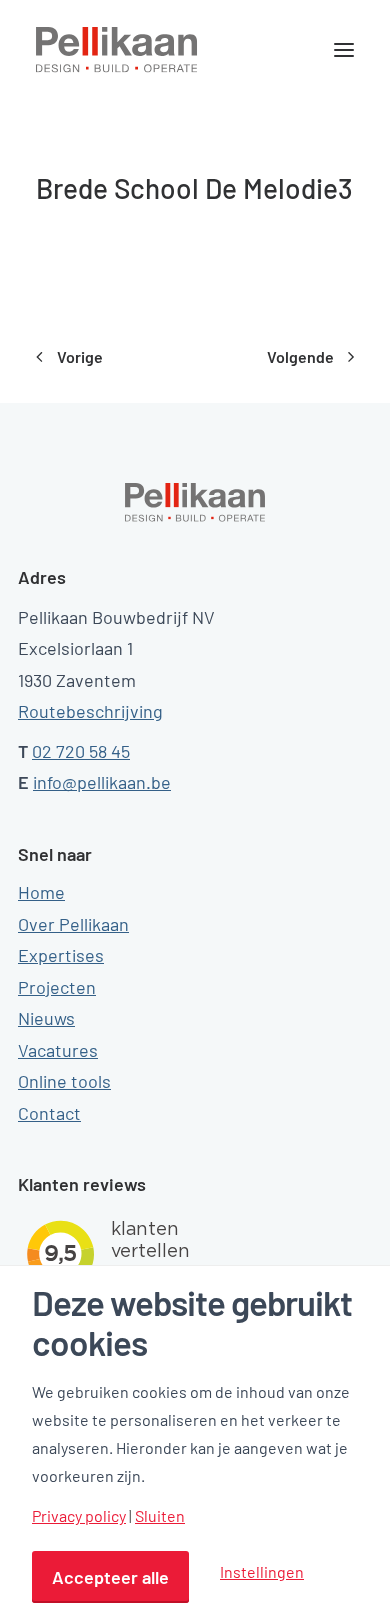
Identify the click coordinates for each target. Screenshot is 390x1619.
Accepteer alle (110, 1577)
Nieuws (46, 1018)
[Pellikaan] (117, 50)
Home (41, 892)
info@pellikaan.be (102, 782)
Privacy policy (79, 1516)
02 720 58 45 (81, 751)
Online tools (64, 1081)
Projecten (57, 987)
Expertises (61, 955)
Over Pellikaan (73, 924)
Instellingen (262, 1571)
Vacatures (58, 1050)
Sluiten (160, 1516)
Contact (49, 1113)
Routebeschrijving (90, 711)
